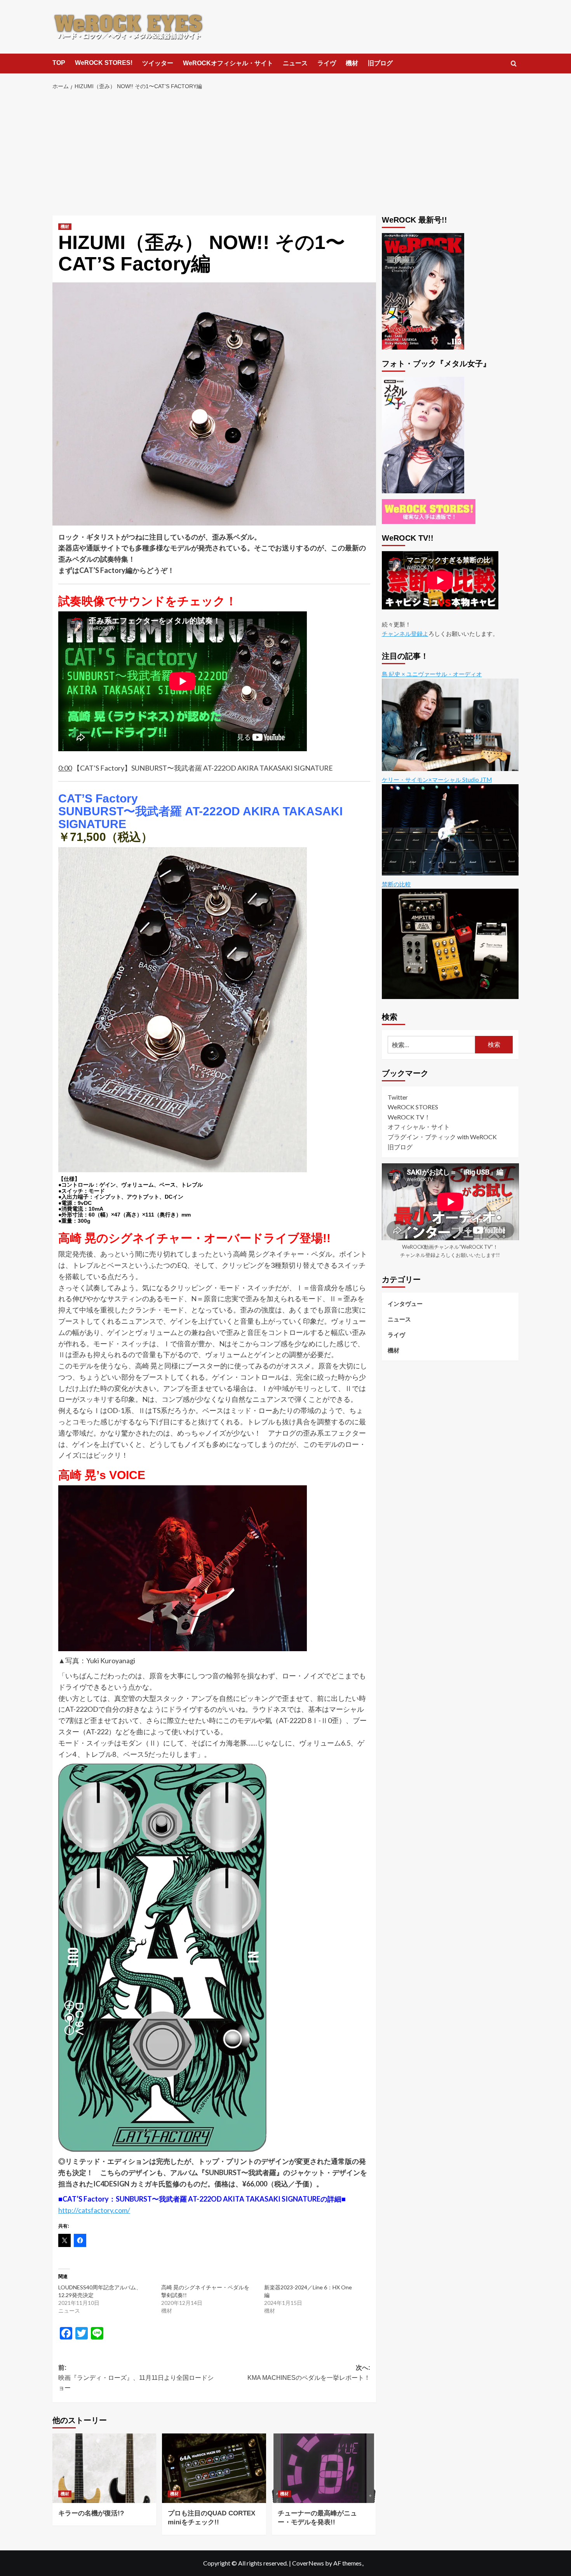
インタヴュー (405, 1303)
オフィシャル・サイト (419, 1127)
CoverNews (308, 2563)
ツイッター (158, 63)
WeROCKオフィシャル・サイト (228, 63)
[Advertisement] (286, 153)
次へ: (309, 2373)
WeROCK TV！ (409, 1117)
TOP (59, 63)
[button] (514, 64)
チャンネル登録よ (405, 633)
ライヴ (327, 63)
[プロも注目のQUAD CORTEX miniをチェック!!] (214, 2468)
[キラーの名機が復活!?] (104, 2468)
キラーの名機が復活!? (91, 2513)
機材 (352, 63)
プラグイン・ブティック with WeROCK (442, 1136)
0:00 (65, 768)
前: (136, 2378)
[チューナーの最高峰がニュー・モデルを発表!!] (324, 2468)
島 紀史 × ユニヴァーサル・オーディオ (432, 674)
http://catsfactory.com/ (94, 2210)
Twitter (398, 1097)
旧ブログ (380, 63)
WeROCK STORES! (104, 63)
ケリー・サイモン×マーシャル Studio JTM (437, 779)
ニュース (295, 63)
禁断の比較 (396, 884)
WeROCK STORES (413, 1107)
